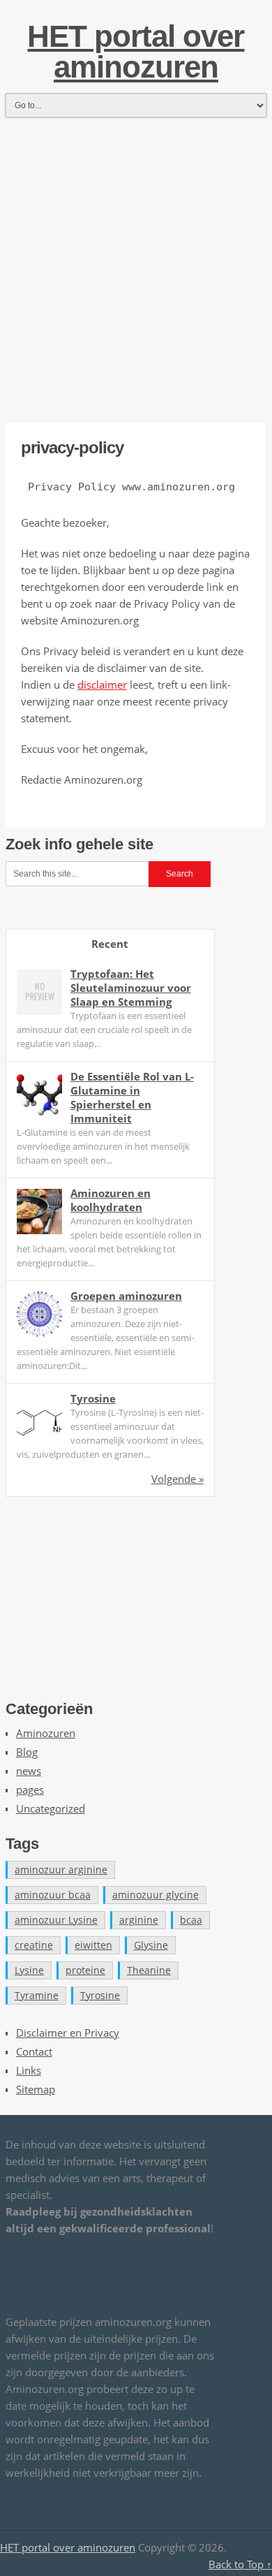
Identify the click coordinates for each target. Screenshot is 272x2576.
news (29, 1771)
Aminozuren (46, 1733)
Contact (34, 2051)
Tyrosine (93, 1398)
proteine (85, 1970)
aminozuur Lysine (56, 1920)
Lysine (29, 1970)
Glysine (151, 1945)
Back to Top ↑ (240, 2564)
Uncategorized (51, 1808)
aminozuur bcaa (53, 1895)
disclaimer (102, 685)
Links (29, 2070)
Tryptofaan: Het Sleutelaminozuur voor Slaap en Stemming (131, 988)
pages (30, 1790)
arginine (139, 1920)
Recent (110, 944)
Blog (27, 1752)
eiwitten (93, 1945)
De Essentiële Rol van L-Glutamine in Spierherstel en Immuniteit (132, 1097)
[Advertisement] (136, 258)
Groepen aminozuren (126, 1296)
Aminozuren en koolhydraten (111, 1200)
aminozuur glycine (156, 1895)
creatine (34, 1945)
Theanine (149, 1970)
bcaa (191, 1920)
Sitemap (36, 2089)
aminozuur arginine (61, 1869)
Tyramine (37, 1995)
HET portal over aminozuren (136, 51)
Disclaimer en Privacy (68, 2033)
